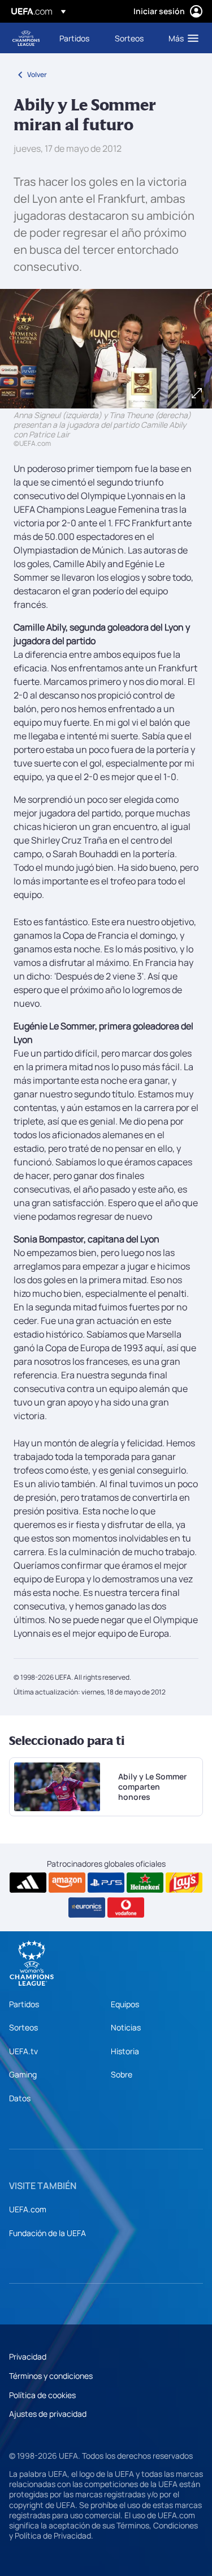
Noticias (126, 2027)
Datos (20, 2098)
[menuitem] (77, 38)
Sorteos (23, 2027)
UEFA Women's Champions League (26, 38)
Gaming (23, 2074)
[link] (74, 38)
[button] (181, 38)
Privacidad (28, 2356)
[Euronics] (87, 1907)
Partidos (24, 2004)
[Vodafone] (126, 1907)
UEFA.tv (23, 2051)
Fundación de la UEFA (47, 2233)
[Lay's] (184, 1883)
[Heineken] (145, 1883)
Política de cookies (42, 2395)
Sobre (122, 2074)
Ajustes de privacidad (48, 2414)
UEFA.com (28, 2209)
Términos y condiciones (51, 2376)
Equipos (125, 2004)
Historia (125, 2051)
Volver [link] (37, 74)
